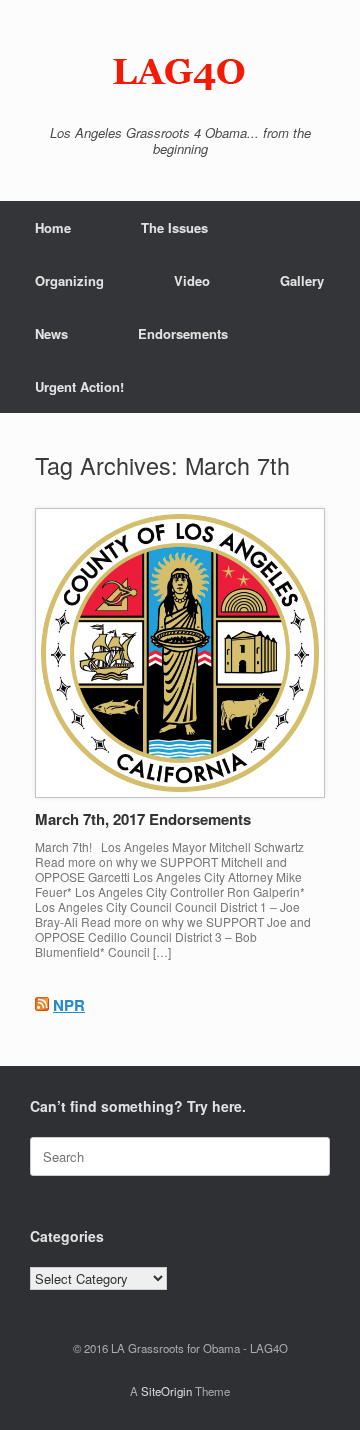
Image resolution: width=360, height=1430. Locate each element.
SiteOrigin (166, 1391)
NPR (69, 1005)
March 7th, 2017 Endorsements (143, 819)
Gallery (302, 280)
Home (53, 227)
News (51, 333)
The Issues (174, 227)
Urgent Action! (79, 386)
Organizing (69, 280)
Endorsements (183, 333)
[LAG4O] (180, 70)
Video (192, 280)
